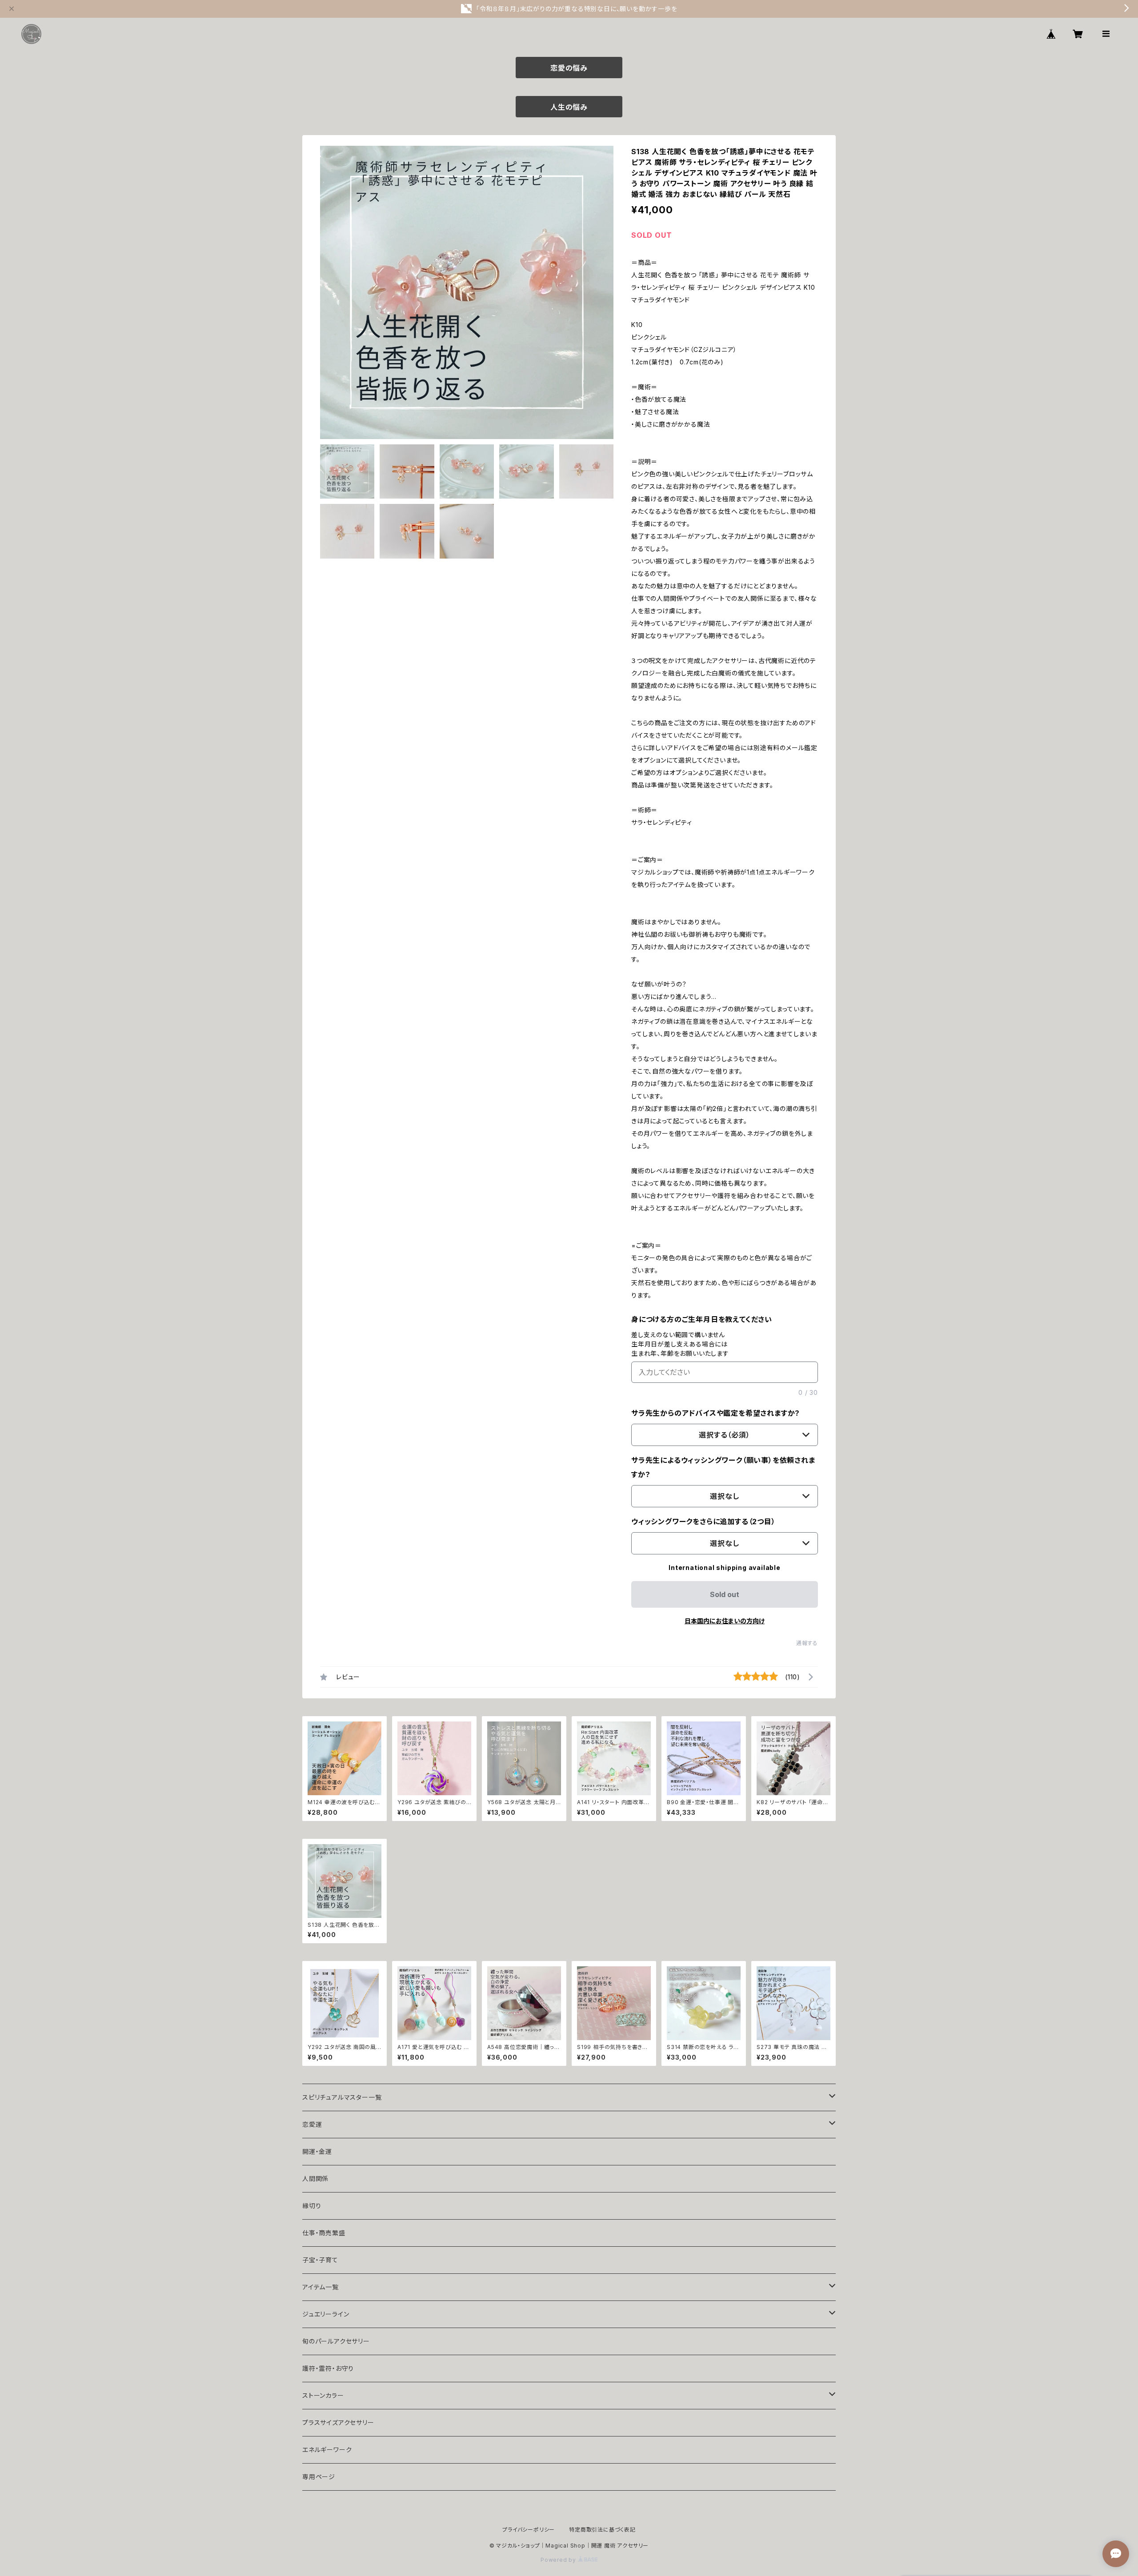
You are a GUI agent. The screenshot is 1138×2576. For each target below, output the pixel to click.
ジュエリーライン (326, 2314)
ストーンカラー (323, 2395)
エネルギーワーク (327, 2450)
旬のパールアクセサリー (336, 2341)
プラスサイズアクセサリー (338, 2422)
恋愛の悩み (569, 68)
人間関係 (315, 2179)
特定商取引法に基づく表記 (602, 2530)
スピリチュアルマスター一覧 (342, 2097)
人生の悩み (569, 107)
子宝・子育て (320, 2260)
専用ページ (319, 2477)
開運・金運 (317, 2151)
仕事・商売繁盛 (324, 2233)
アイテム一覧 (321, 2287)
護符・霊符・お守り (328, 2368)
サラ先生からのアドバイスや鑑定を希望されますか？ (716, 1413)
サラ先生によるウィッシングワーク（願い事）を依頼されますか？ (723, 1467)
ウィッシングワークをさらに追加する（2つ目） (703, 1522)
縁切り (312, 2206)
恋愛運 (312, 2124)
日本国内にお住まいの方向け (725, 1621)
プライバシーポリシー (529, 2530)
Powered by (559, 2560)
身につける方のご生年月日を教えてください (702, 1319)
